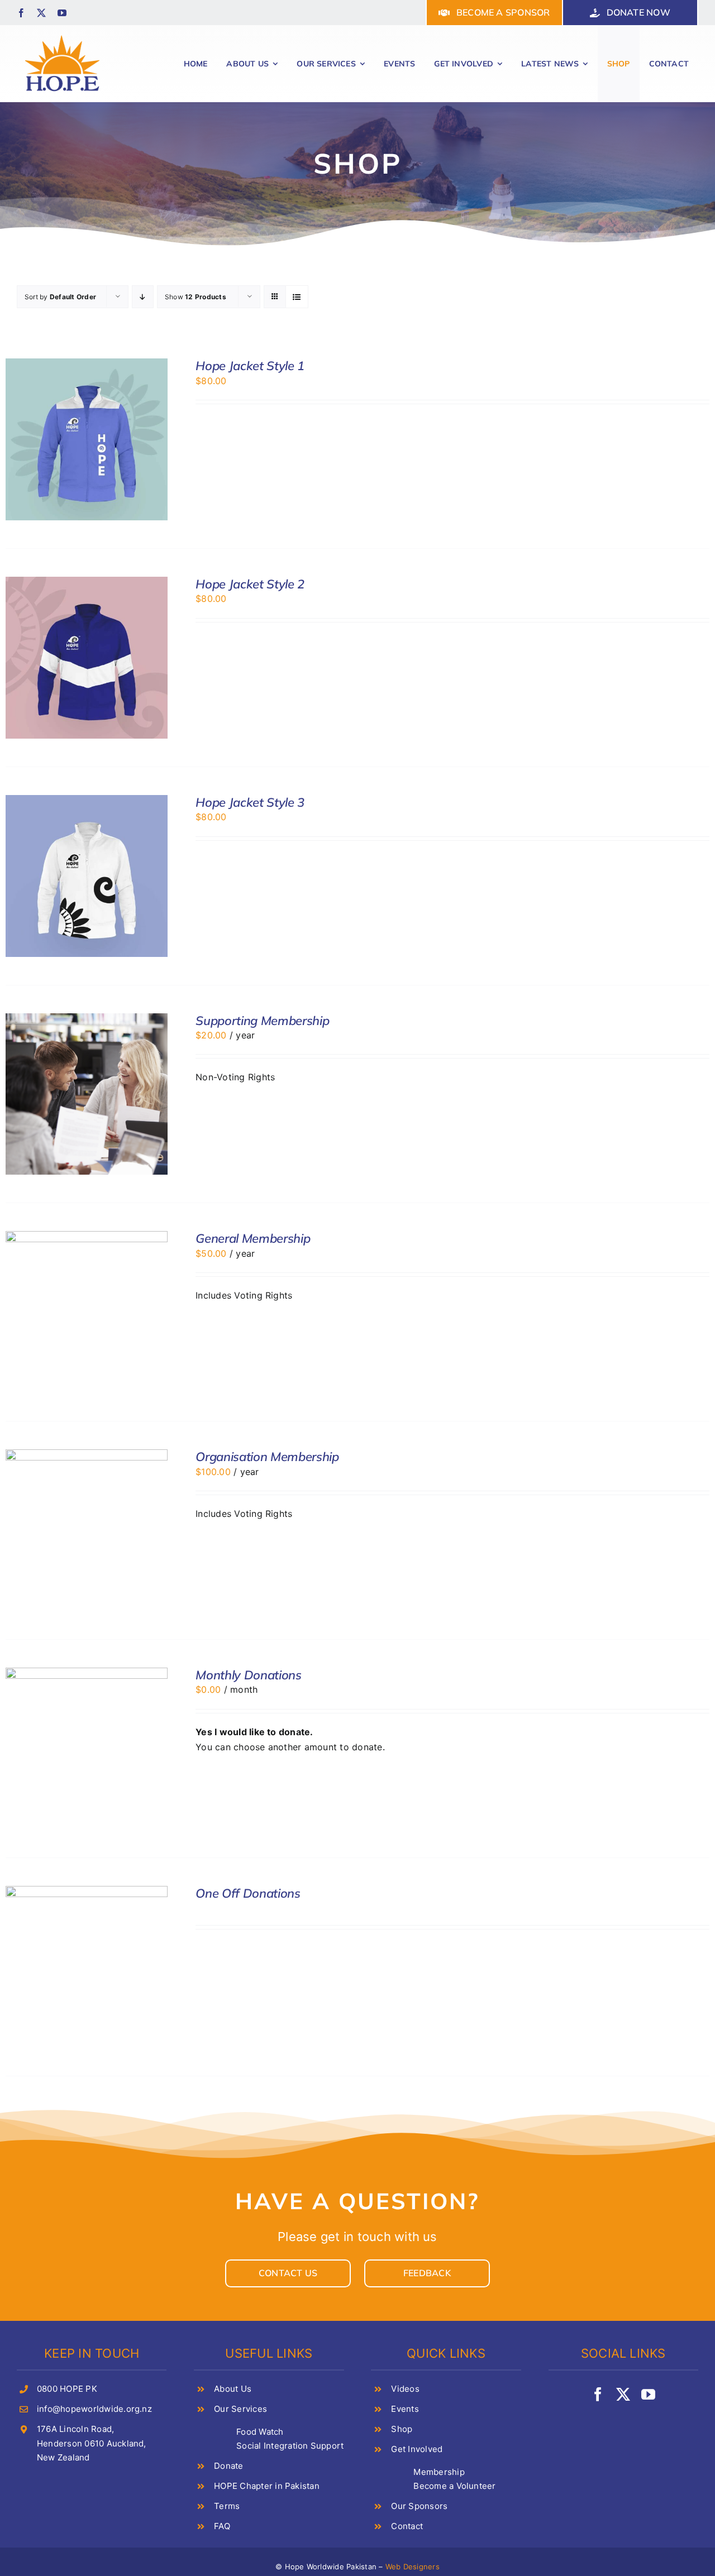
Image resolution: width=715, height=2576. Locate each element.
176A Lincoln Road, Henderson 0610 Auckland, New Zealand (92, 2443)
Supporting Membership (262, 1021)
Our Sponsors (419, 2506)
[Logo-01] (62, 35)
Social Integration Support (290, 2446)
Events (405, 2409)
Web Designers (413, 2567)
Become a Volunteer (454, 2486)
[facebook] (21, 13)
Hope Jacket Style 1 (250, 366)
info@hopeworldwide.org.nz (94, 2409)
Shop (402, 2429)
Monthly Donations (248, 1675)
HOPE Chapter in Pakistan (267, 2486)
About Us (233, 2389)
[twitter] (41, 13)
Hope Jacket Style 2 (250, 584)
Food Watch (260, 2432)
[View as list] (297, 297)
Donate (228, 2466)
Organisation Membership (267, 1457)
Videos (405, 2389)
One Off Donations (248, 1893)
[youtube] (62, 13)
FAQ (222, 2526)
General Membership (253, 1238)
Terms (227, 2506)
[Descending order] (143, 297)
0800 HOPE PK (67, 2389)
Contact (407, 2526)
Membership (439, 2472)
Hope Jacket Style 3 (250, 802)
